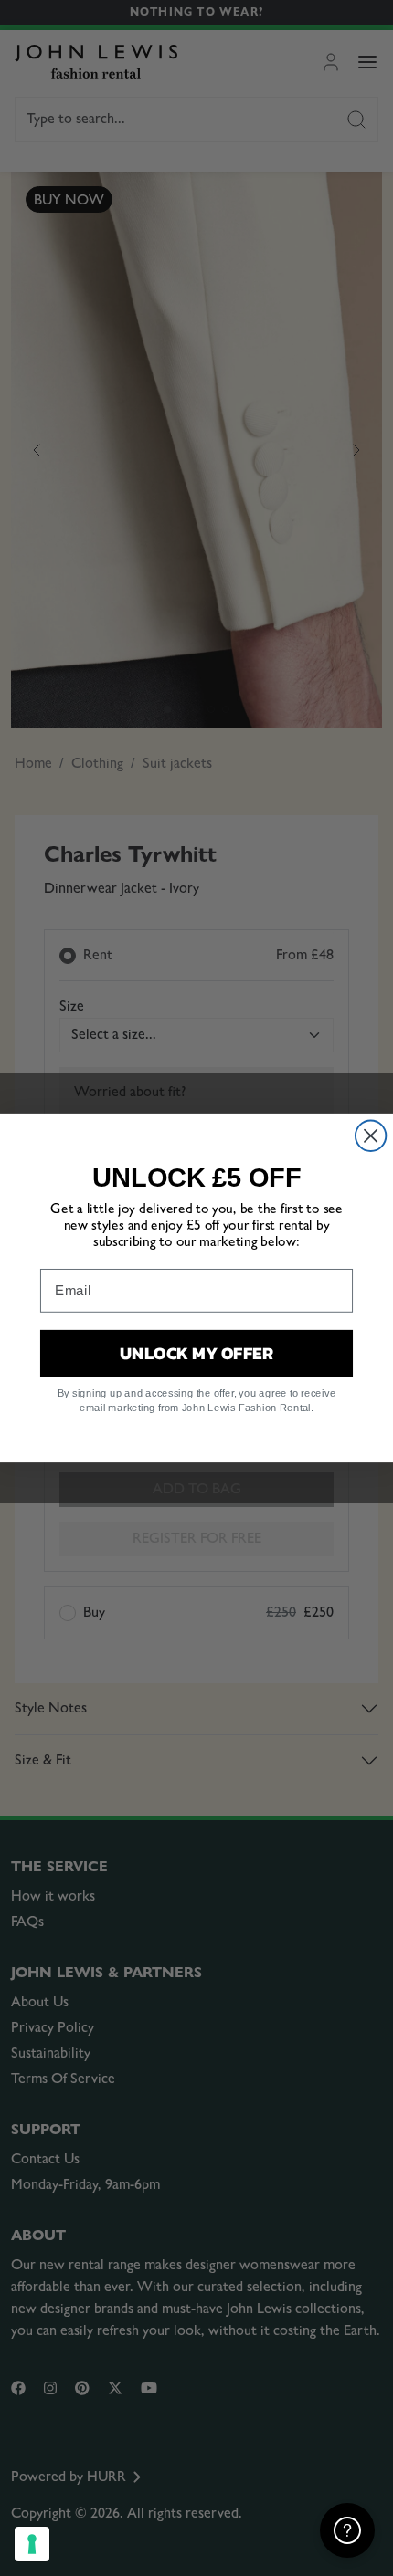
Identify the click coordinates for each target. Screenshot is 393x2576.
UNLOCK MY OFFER (196, 1353)
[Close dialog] (371, 1136)
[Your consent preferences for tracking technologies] (32, 2544)
